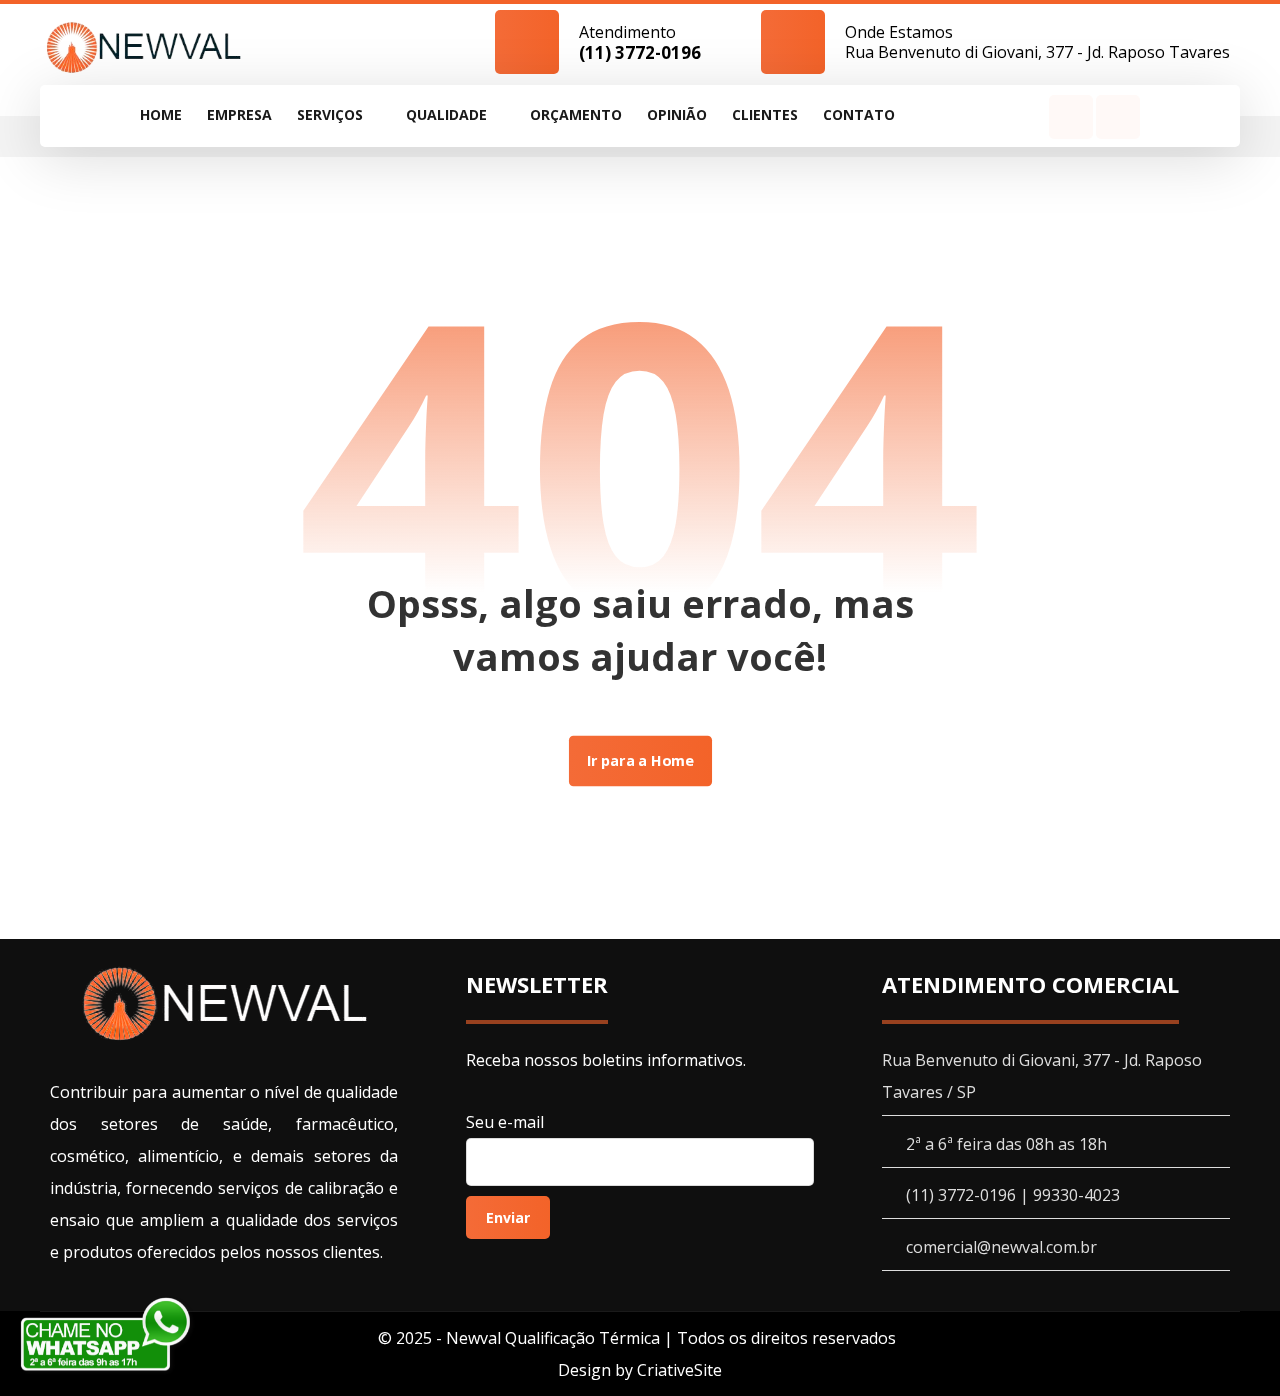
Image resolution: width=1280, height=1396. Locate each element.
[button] (1071, 117)
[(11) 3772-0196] (144, 46)
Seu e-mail (505, 1122)
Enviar (508, 1217)
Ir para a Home (639, 761)
